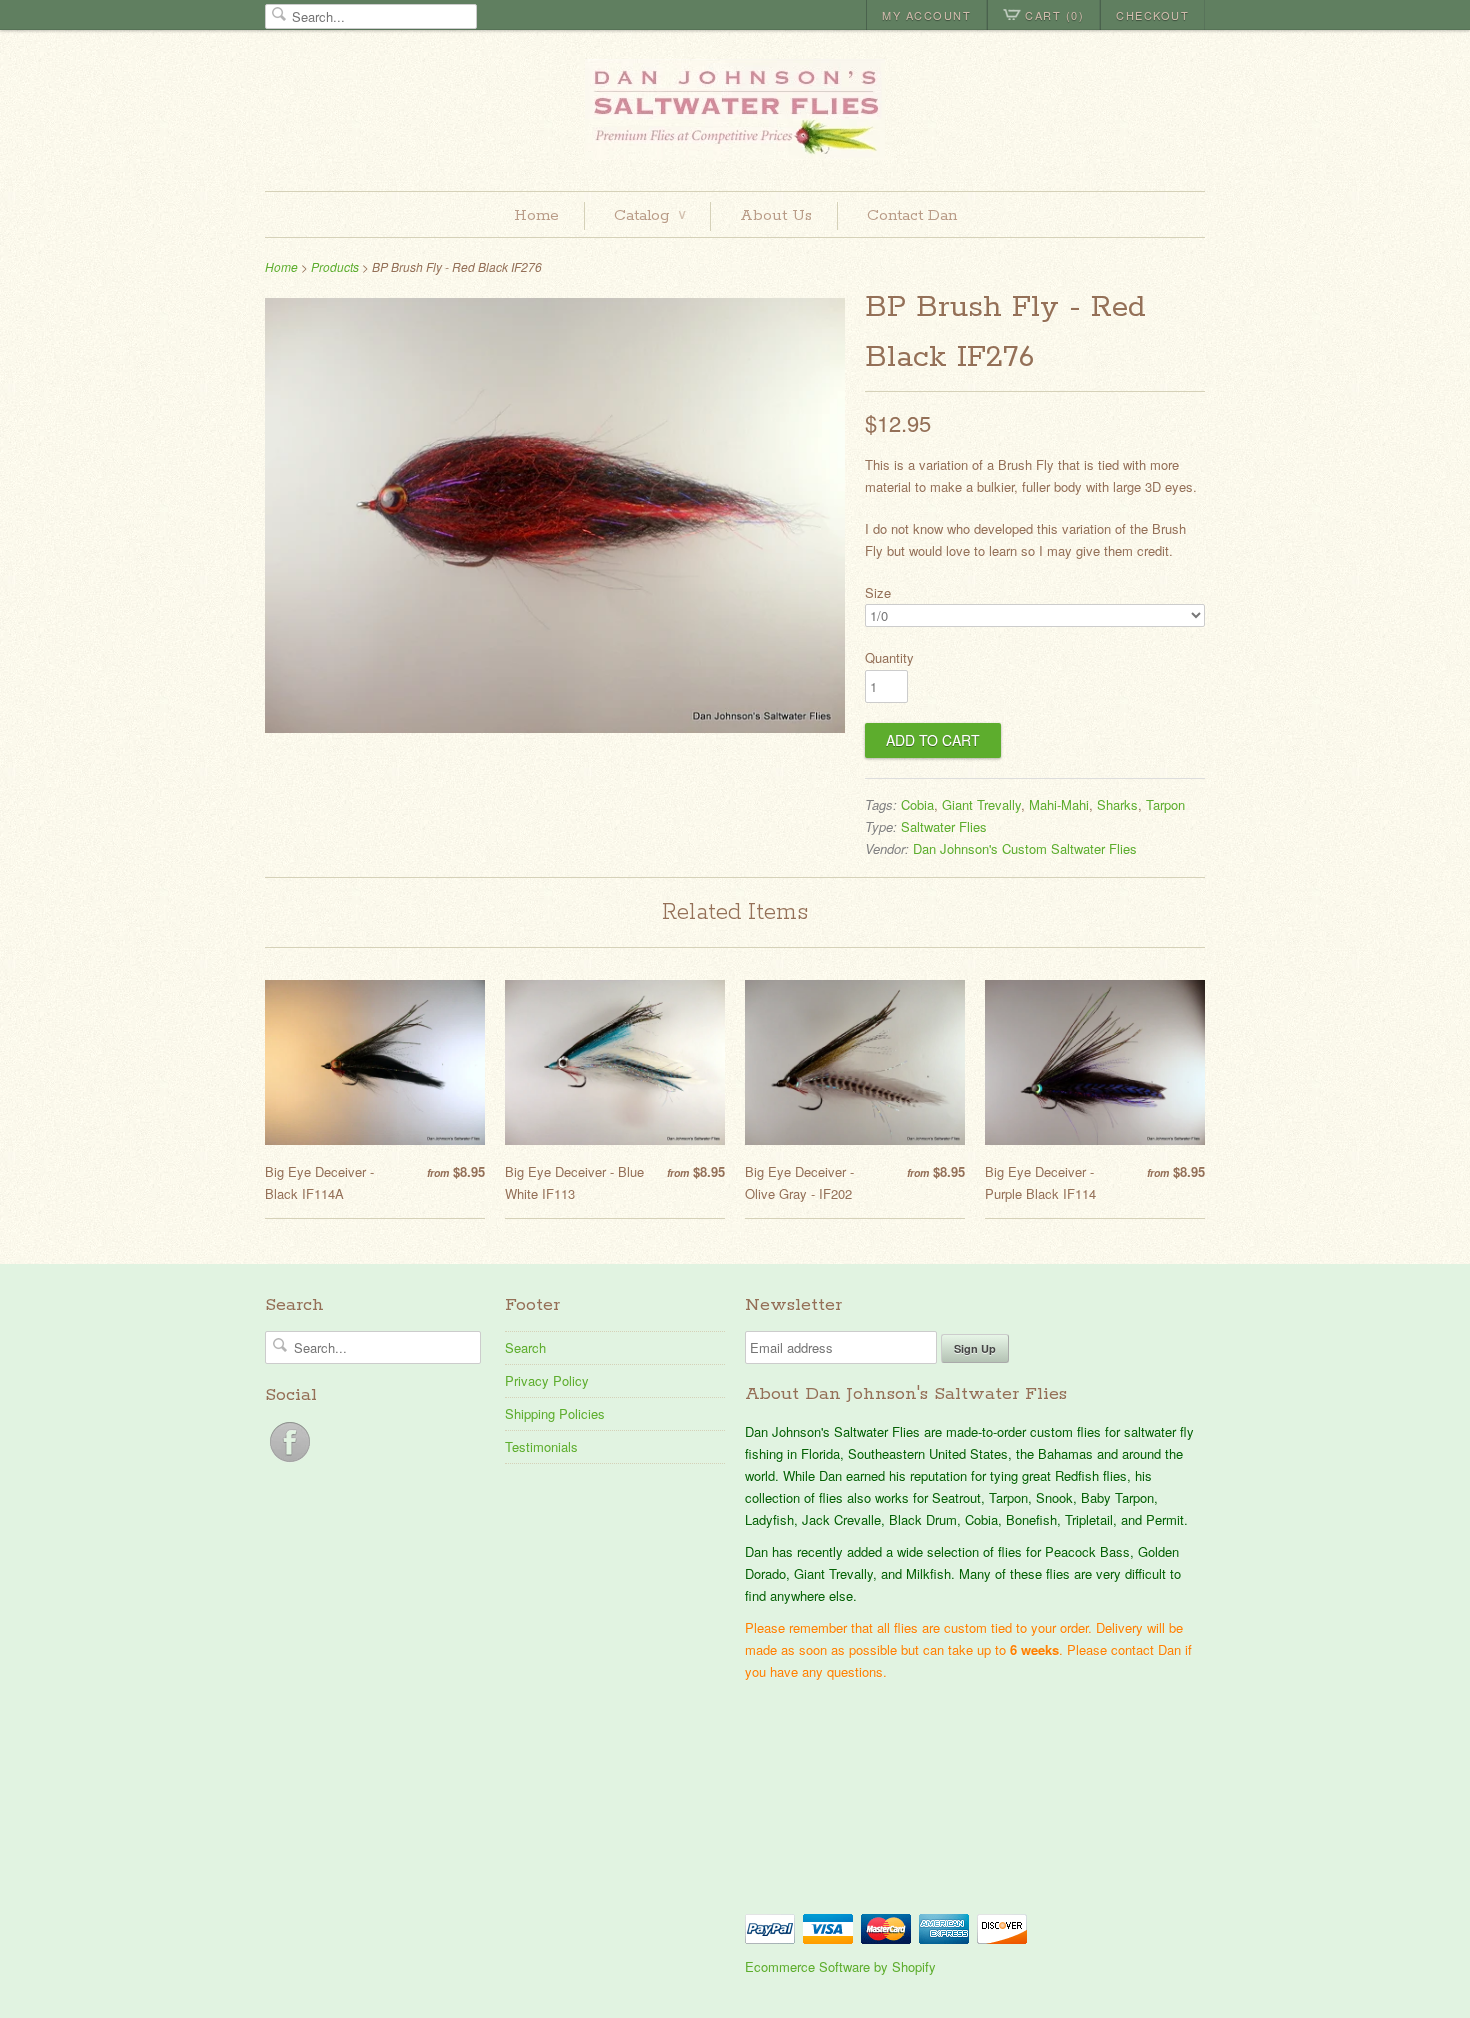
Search (525, 1347)
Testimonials (541, 1446)
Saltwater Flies (944, 826)
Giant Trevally (981, 804)
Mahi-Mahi (1059, 804)
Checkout (1152, 15)
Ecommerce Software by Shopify (840, 1966)
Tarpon (1165, 804)
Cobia (917, 804)
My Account (926, 15)
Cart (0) (1054, 15)
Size (878, 592)
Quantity (889, 657)
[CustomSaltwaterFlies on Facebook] (290, 1461)
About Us (776, 215)
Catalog (649, 215)
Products (335, 266)
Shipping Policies (555, 1413)
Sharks (1117, 804)
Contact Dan (912, 215)
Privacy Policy (547, 1380)
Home (536, 215)
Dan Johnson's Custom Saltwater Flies (1025, 848)
